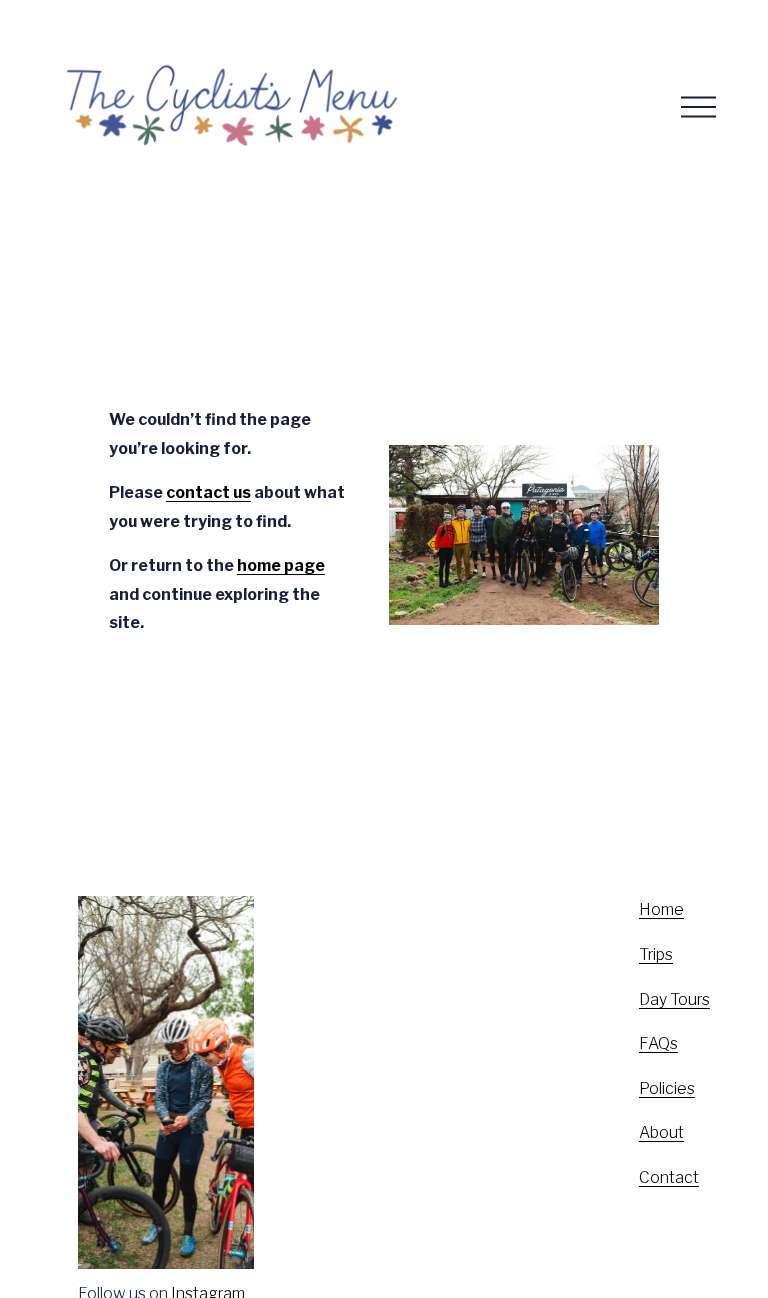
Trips (656, 954)
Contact (669, 1177)
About (661, 1132)
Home (661, 909)
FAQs (658, 1043)
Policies (667, 1088)
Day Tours (674, 999)
